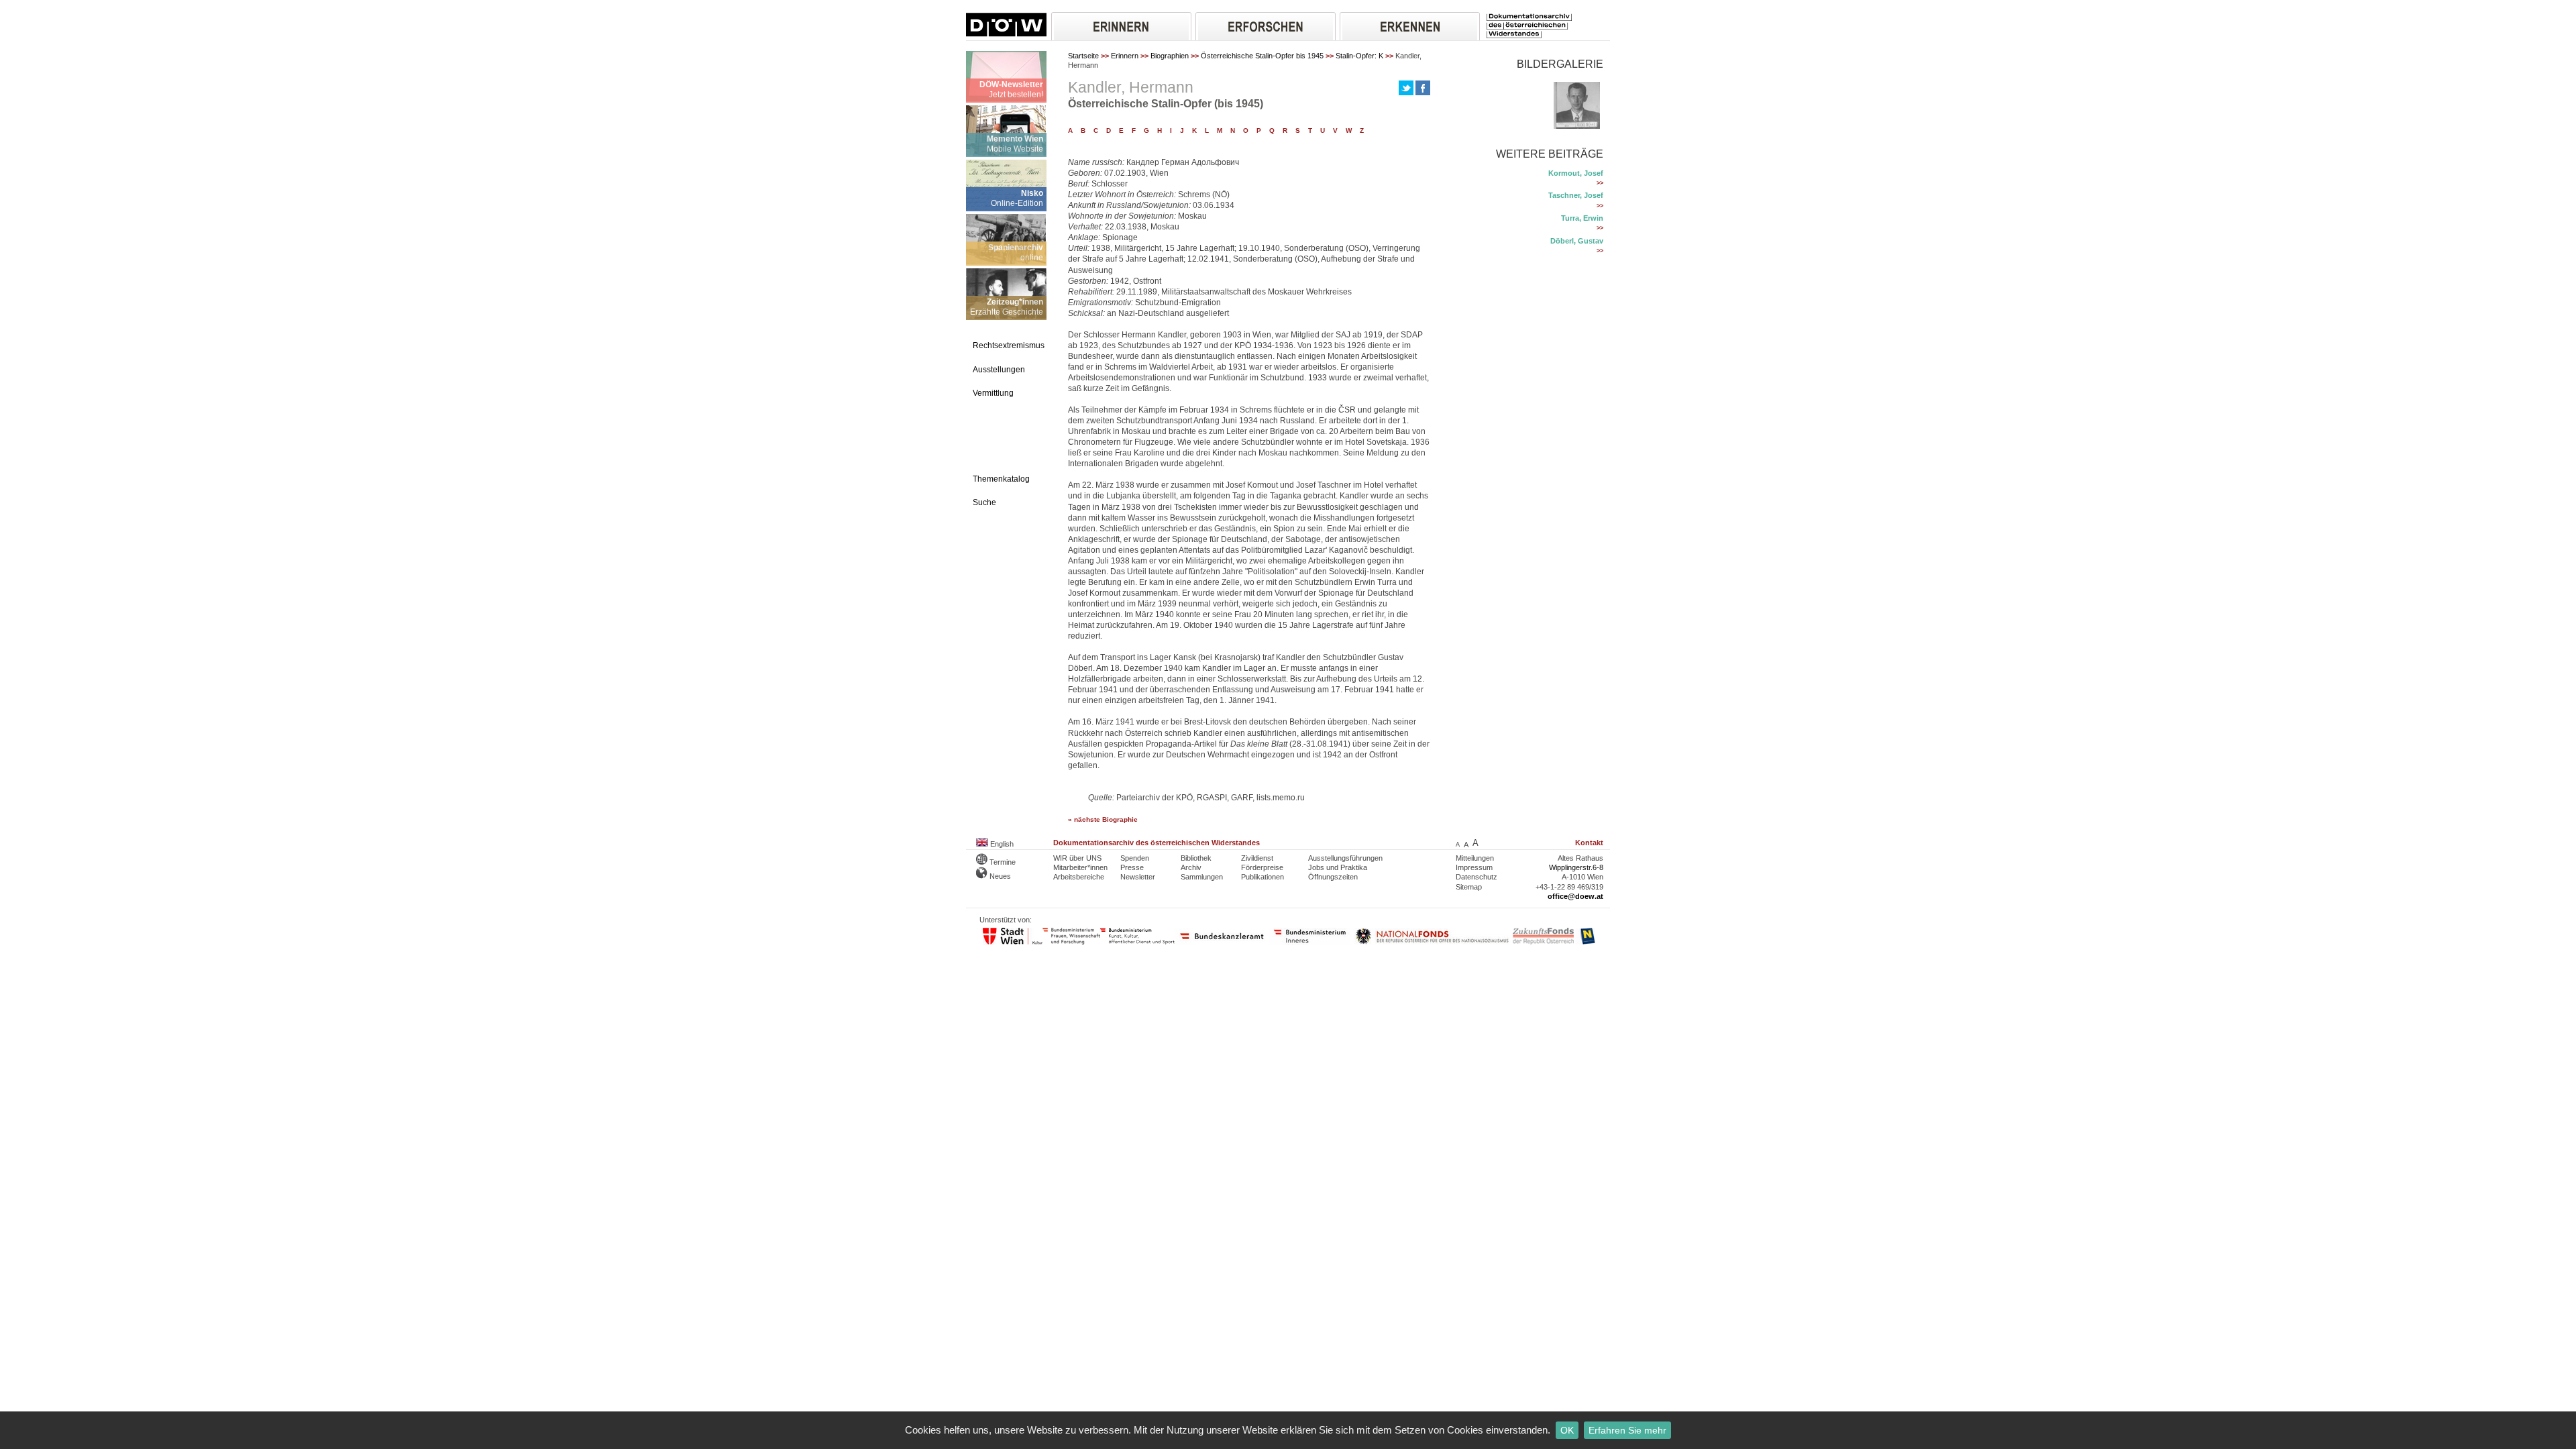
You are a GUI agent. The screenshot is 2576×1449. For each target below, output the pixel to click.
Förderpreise (1262, 867)
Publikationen (1263, 877)
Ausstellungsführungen (1345, 858)
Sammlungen (1202, 877)
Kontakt (1589, 843)
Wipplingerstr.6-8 (1576, 867)
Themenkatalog (1001, 479)
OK (1567, 1430)
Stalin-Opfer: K (1359, 56)
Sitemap (1469, 887)
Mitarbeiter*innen (1080, 867)
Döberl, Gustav (1577, 241)
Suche (984, 502)
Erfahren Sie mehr (1627, 1430)
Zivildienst (1257, 858)
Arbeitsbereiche (1079, 877)
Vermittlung (993, 393)
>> (1600, 183)
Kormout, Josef (1576, 173)
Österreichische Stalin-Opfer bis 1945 (1262, 56)
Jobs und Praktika (1338, 867)
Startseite (1083, 56)
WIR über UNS (1077, 858)
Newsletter (1138, 877)
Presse (1132, 867)
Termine (1002, 862)
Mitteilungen (1475, 858)
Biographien (1170, 56)
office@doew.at (1575, 896)
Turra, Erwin (1582, 218)
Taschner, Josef (1576, 195)
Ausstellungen (999, 370)
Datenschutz (1477, 877)
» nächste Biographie (1103, 819)
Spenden (1135, 858)
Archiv (1191, 867)
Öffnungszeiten (1333, 877)
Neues (999, 876)
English (1001, 844)
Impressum (1474, 867)
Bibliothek (1196, 858)
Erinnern (1125, 56)
